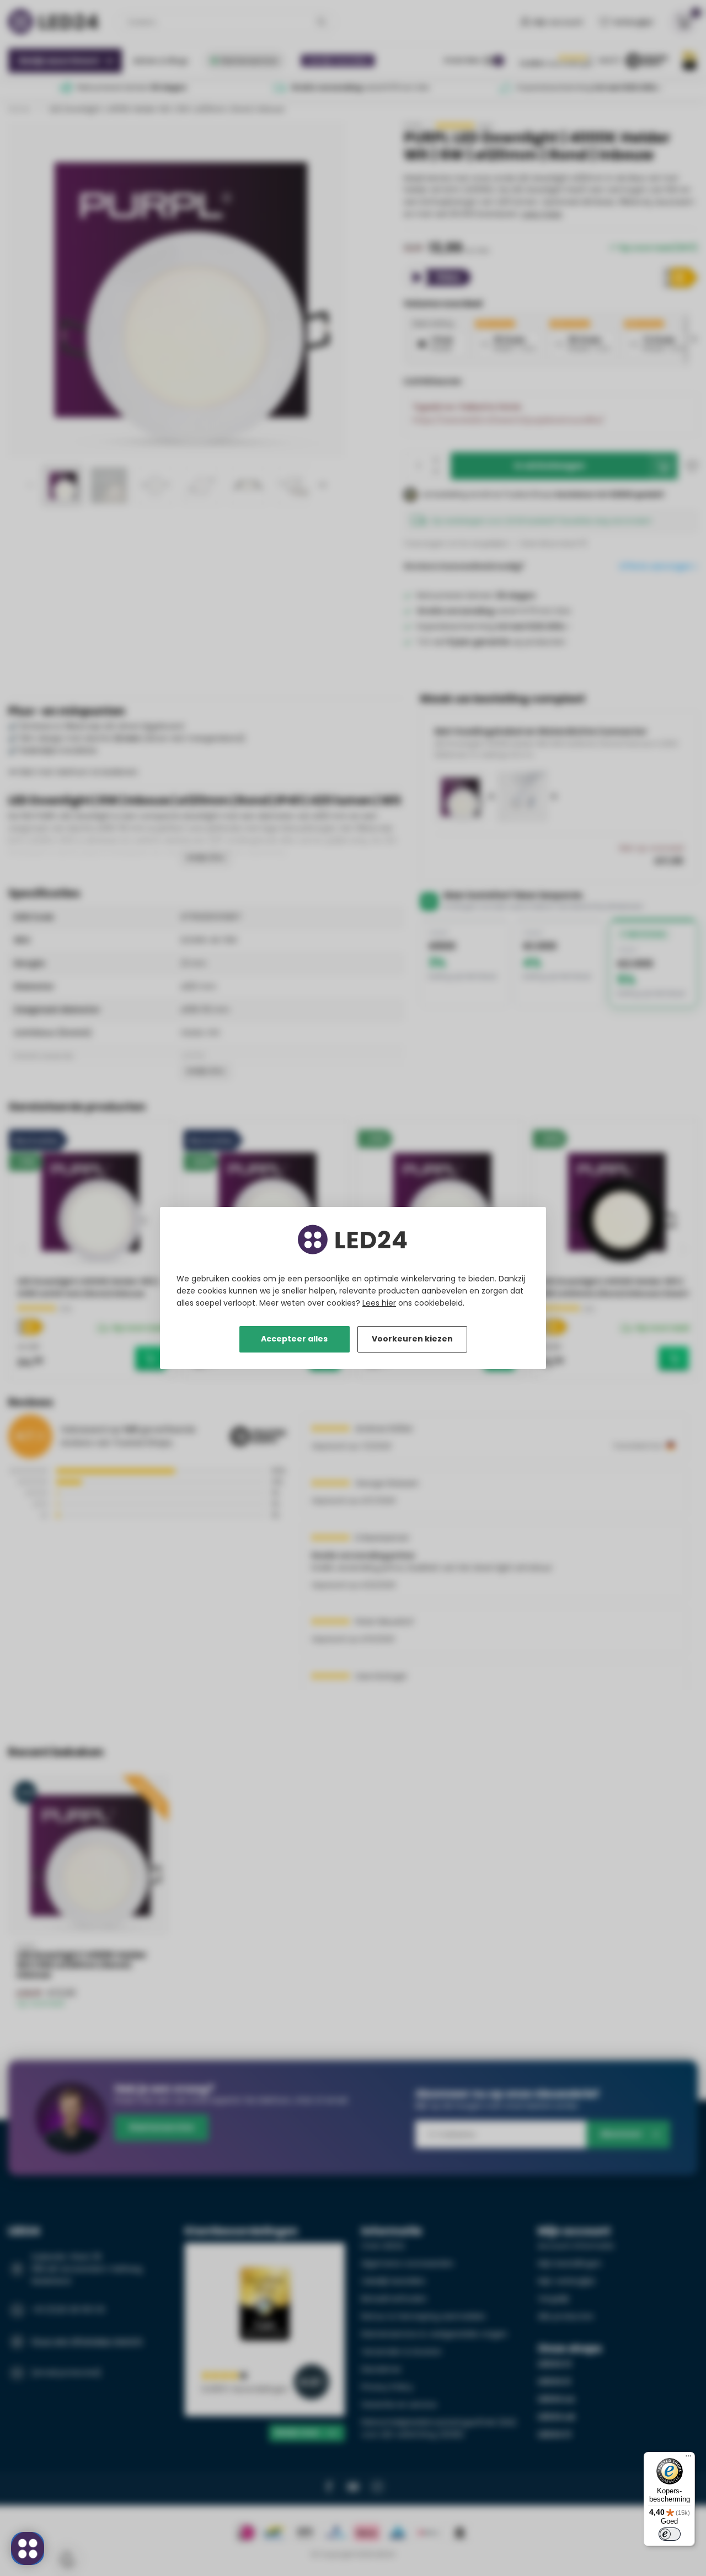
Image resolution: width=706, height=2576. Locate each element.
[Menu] (688, 2459)
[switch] (670, 2534)
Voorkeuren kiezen (412, 1339)
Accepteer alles (294, 1339)
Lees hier (379, 1303)
